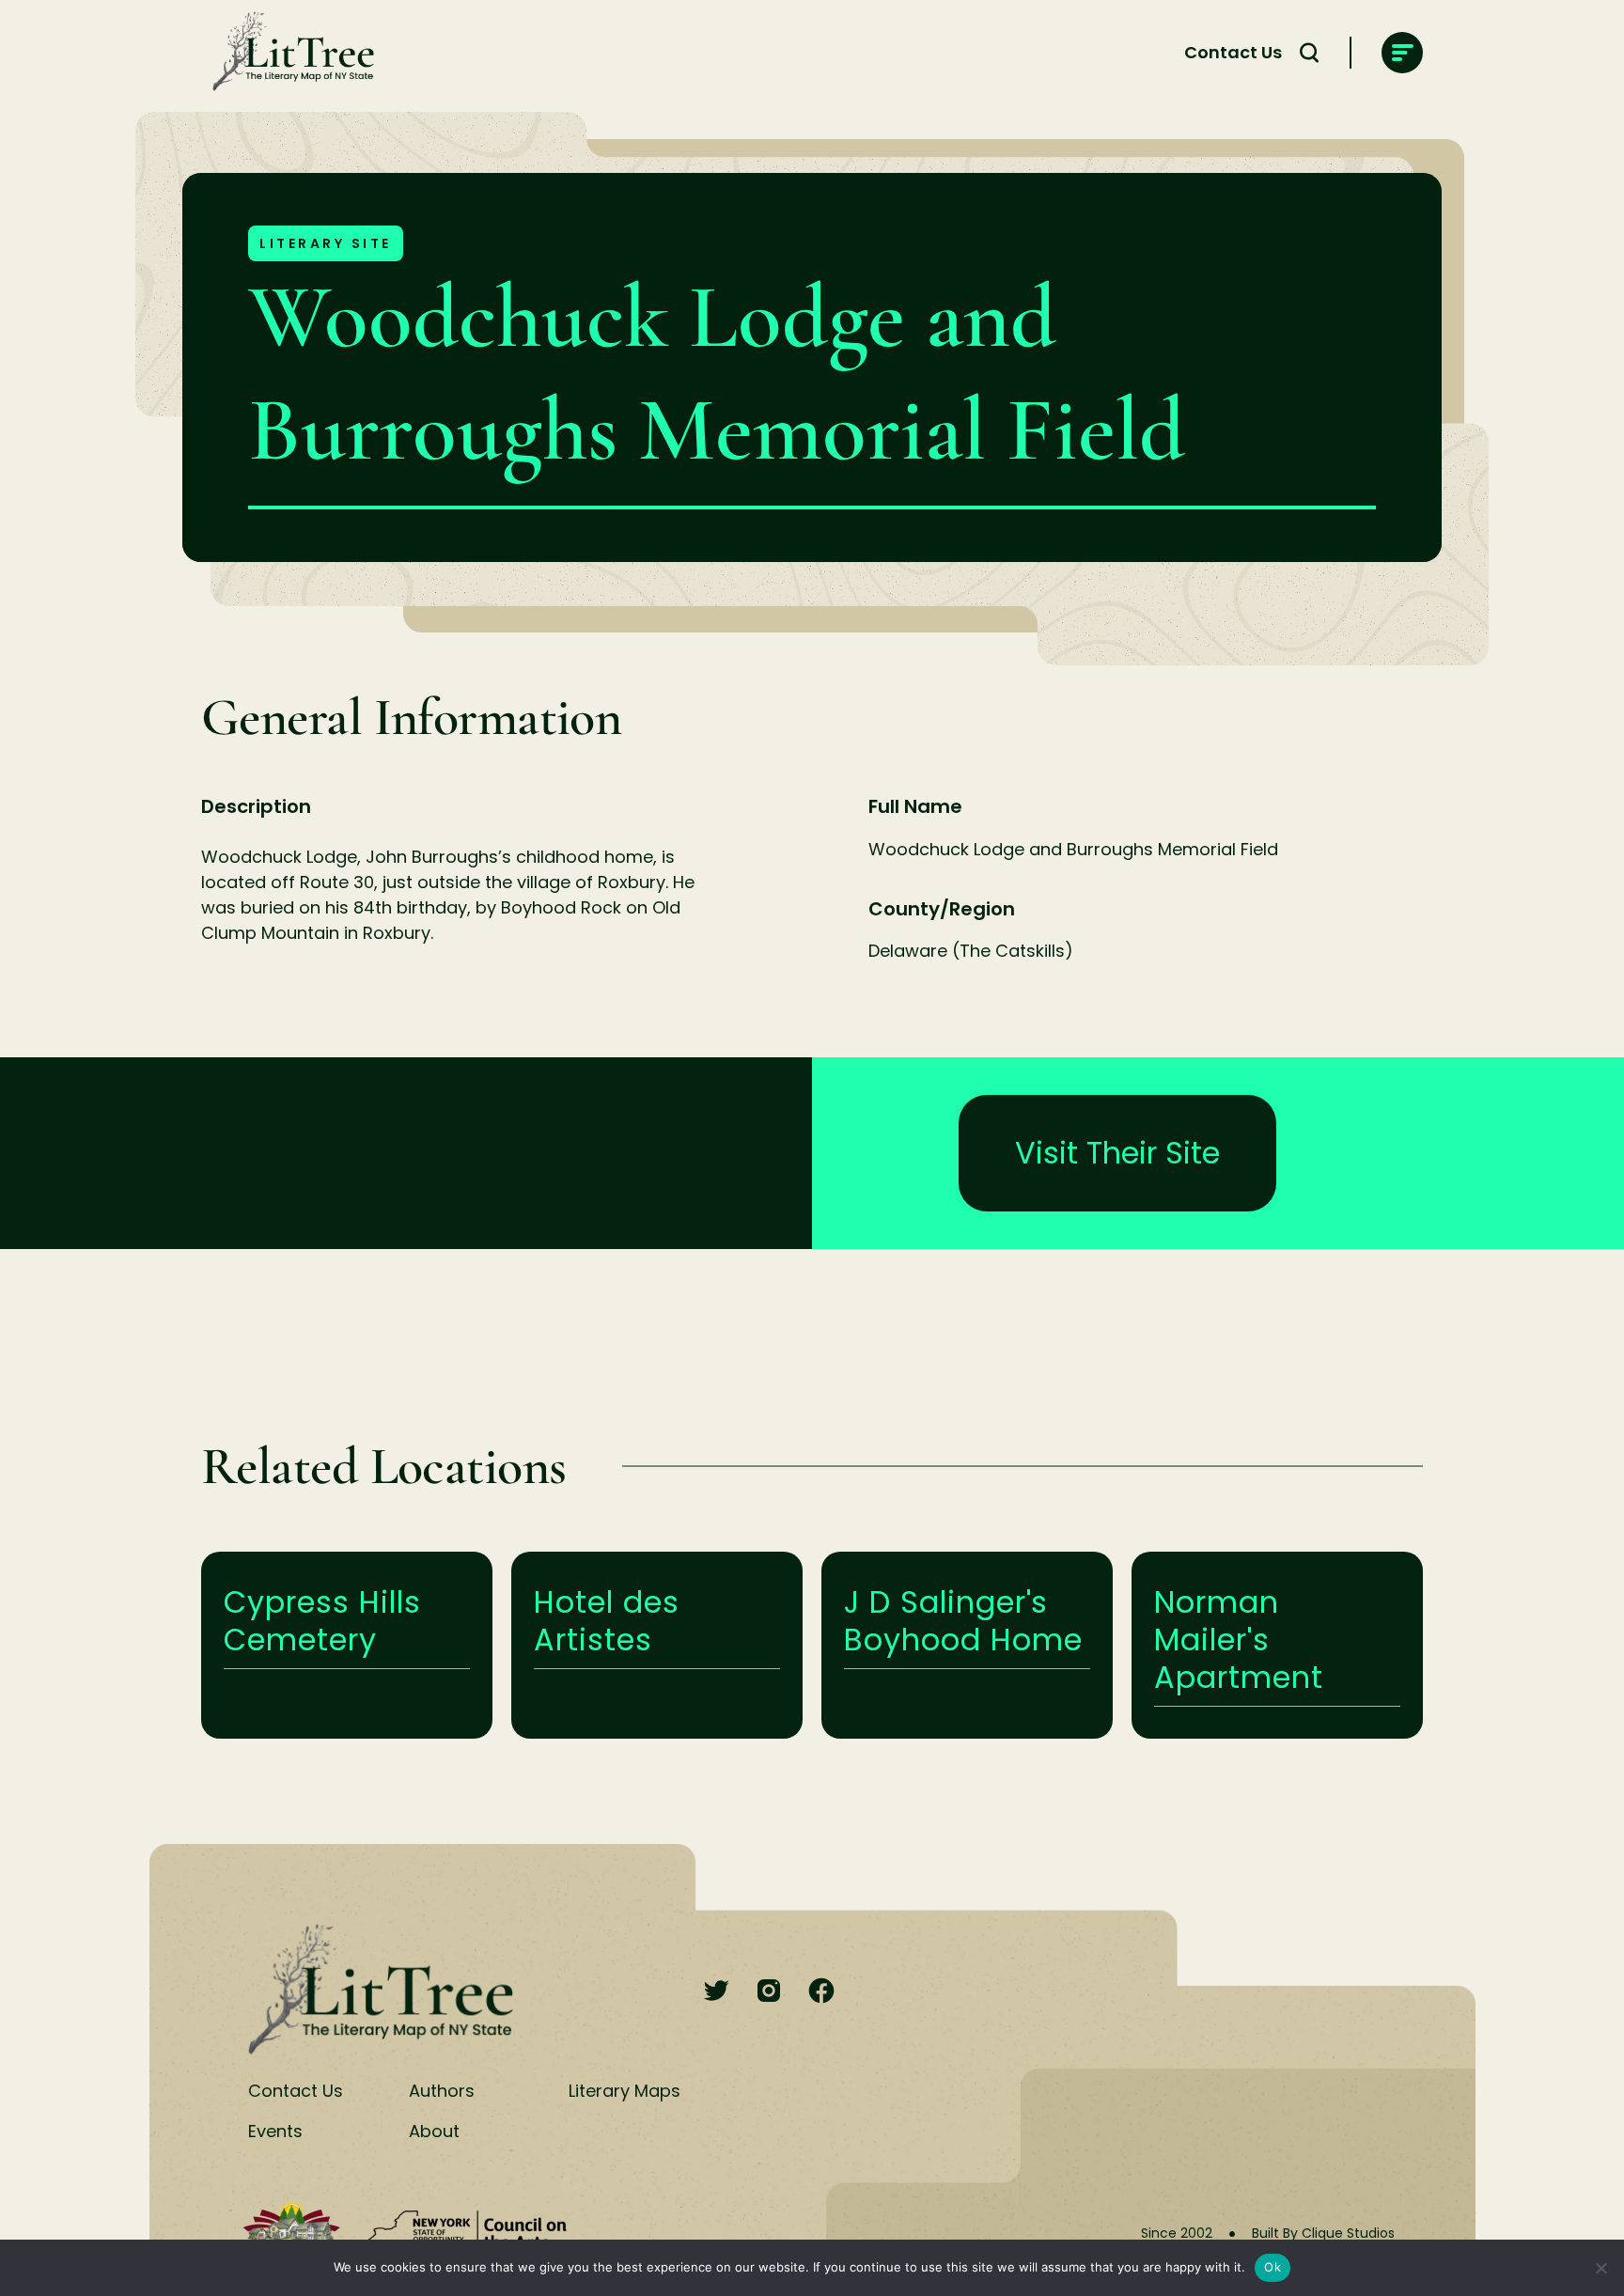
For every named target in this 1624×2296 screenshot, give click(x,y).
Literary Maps (625, 2091)
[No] (1601, 2268)
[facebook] (821, 1992)
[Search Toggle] (1309, 53)
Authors (442, 2091)
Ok (1273, 2267)
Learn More (347, 1645)
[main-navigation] (1402, 53)
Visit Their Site (1117, 1153)
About (434, 2131)
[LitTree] (288, 53)
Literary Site (326, 243)
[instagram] (769, 1992)
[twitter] (716, 1992)
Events (275, 2131)
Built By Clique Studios (1323, 2233)
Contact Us (1233, 52)
